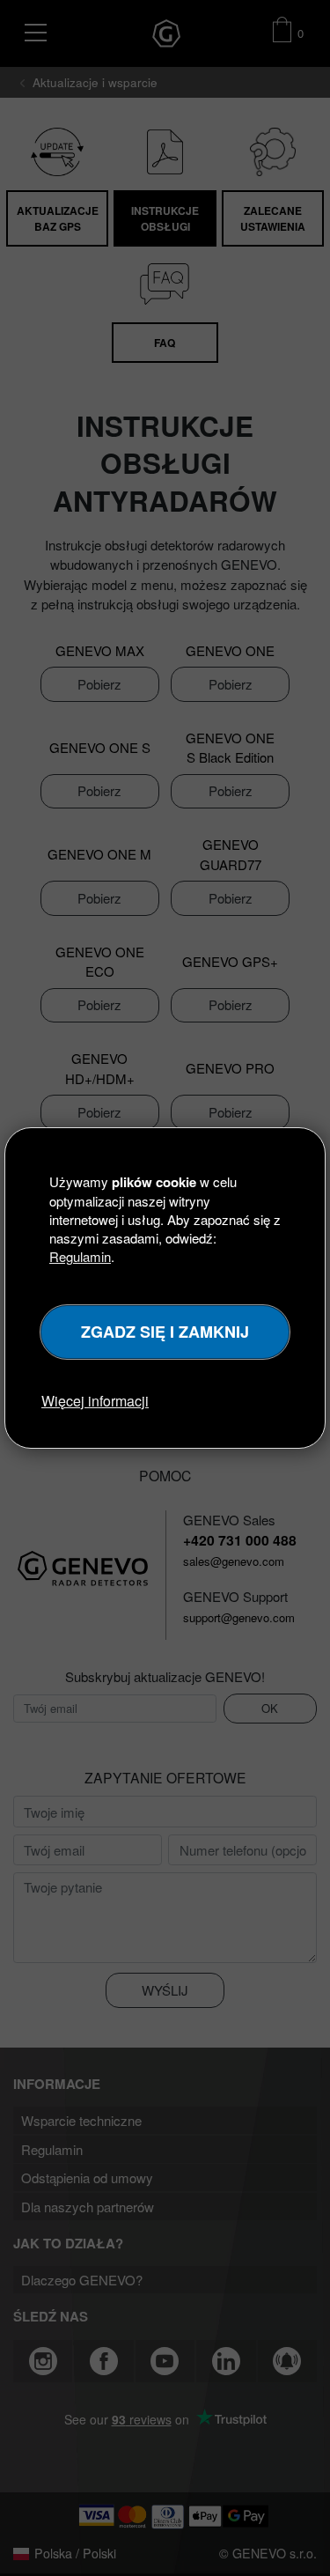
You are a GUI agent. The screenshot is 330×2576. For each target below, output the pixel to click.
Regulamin (80, 1256)
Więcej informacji (95, 1401)
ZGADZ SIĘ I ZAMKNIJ (165, 1332)
